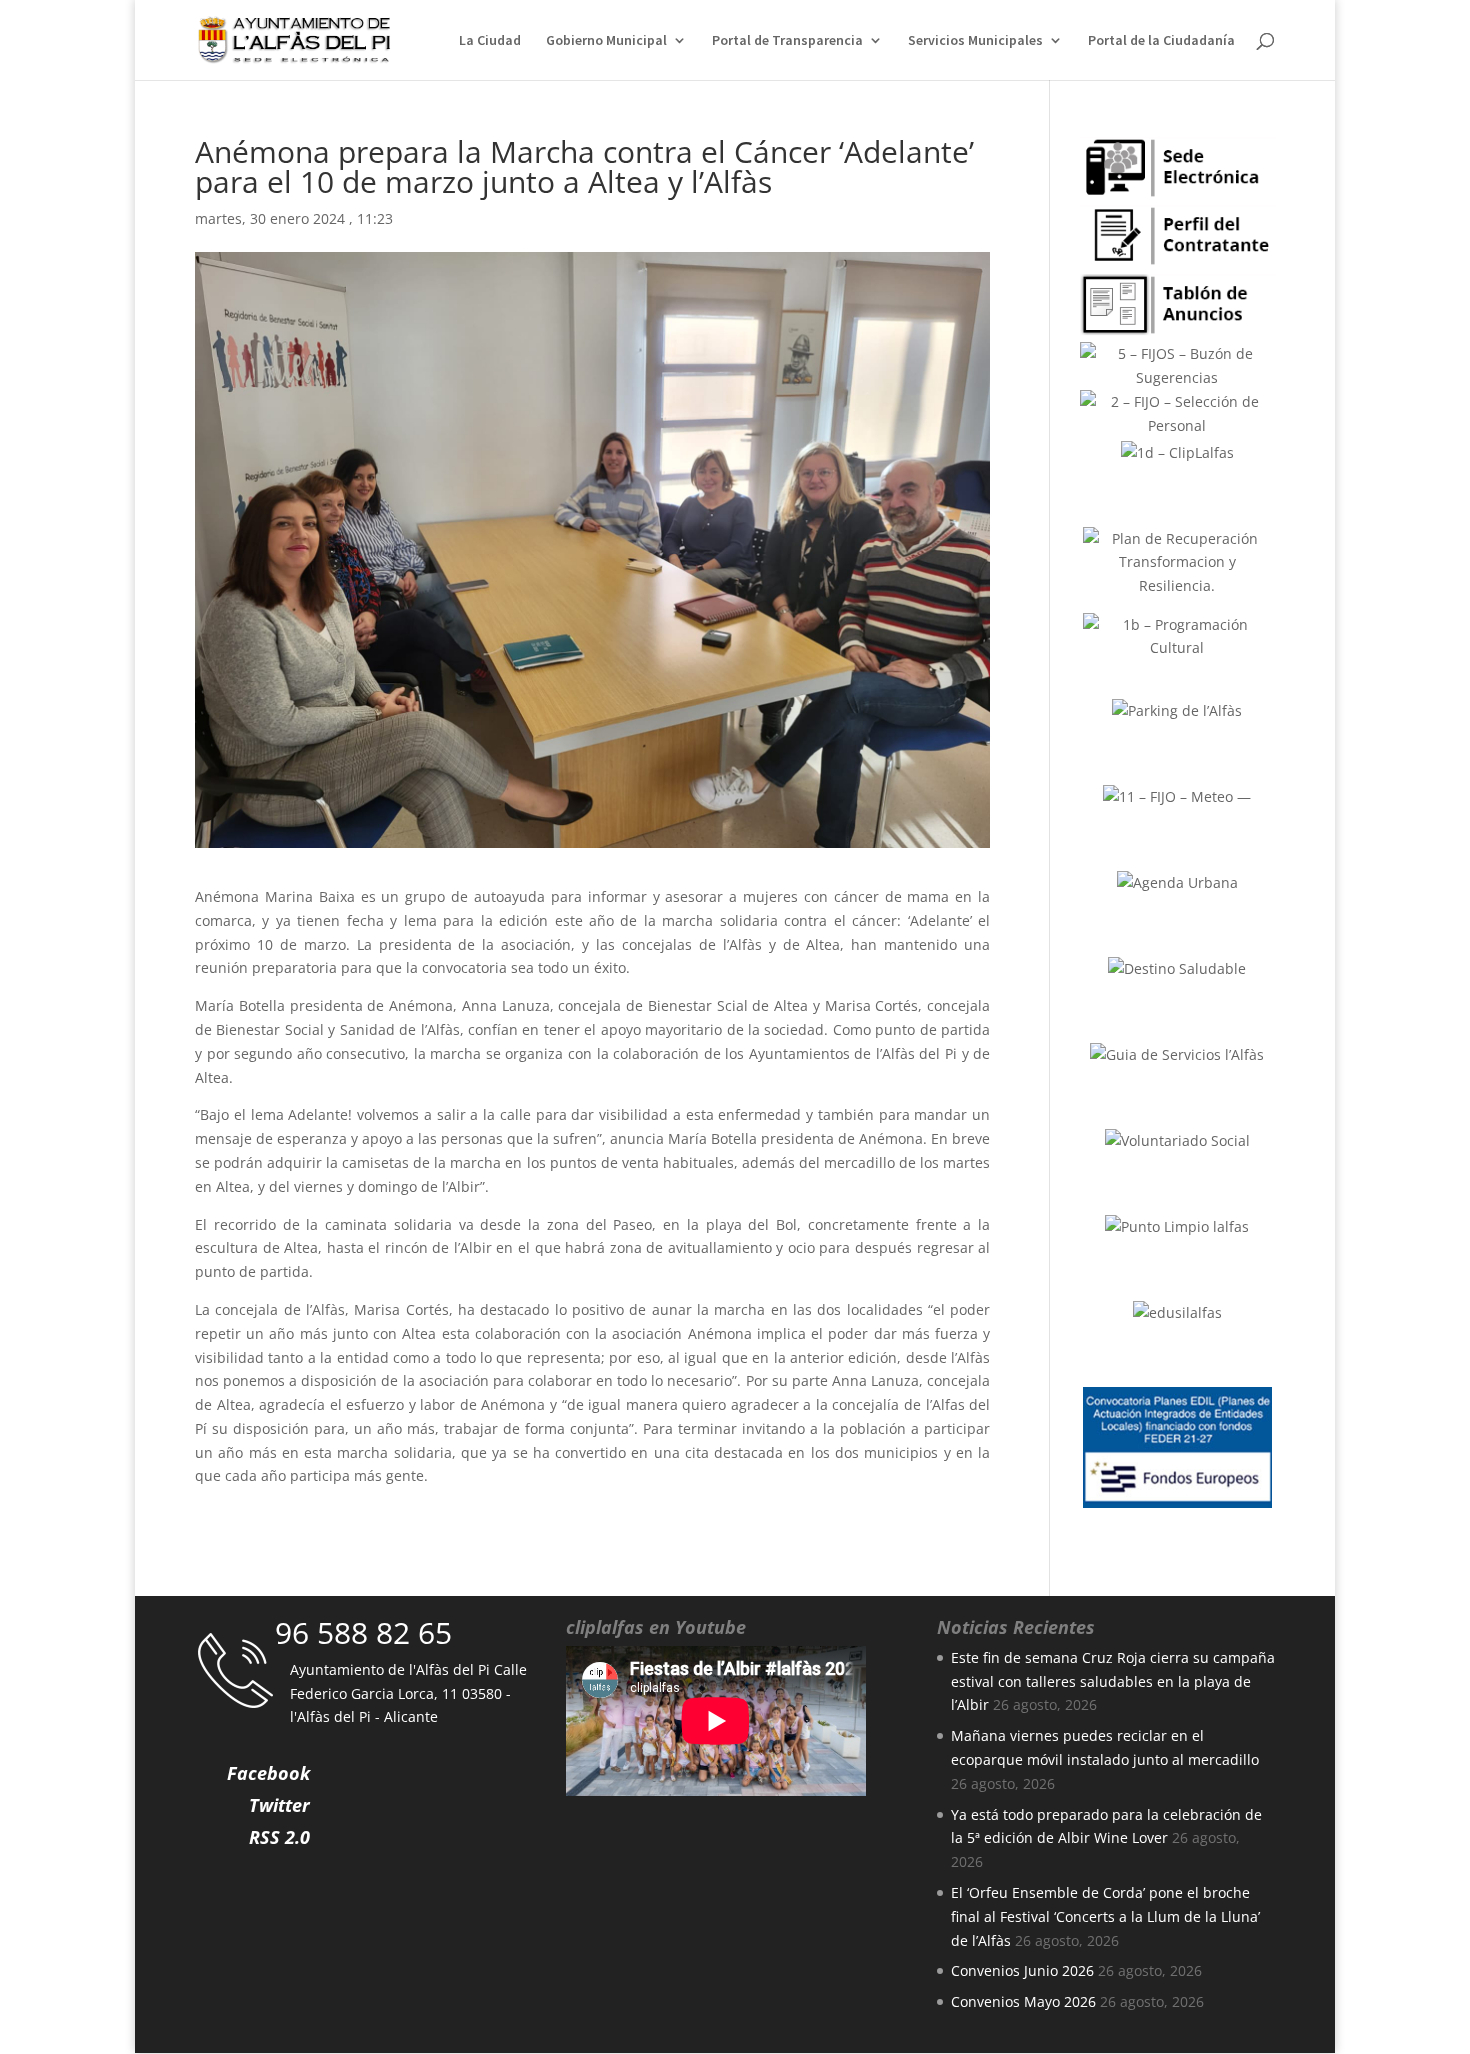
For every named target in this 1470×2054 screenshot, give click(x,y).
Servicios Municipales (975, 41)
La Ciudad (490, 41)
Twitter (279, 1805)
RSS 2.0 (279, 1837)
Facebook (268, 1773)
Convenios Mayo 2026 (1023, 2001)
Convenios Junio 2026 (1022, 1970)
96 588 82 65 (363, 1632)
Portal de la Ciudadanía (1161, 41)
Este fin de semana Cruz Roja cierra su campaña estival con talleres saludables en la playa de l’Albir (1113, 1681)
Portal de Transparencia (787, 41)
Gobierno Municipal (606, 41)
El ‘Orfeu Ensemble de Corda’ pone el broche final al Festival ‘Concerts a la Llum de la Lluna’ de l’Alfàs (1105, 1916)
